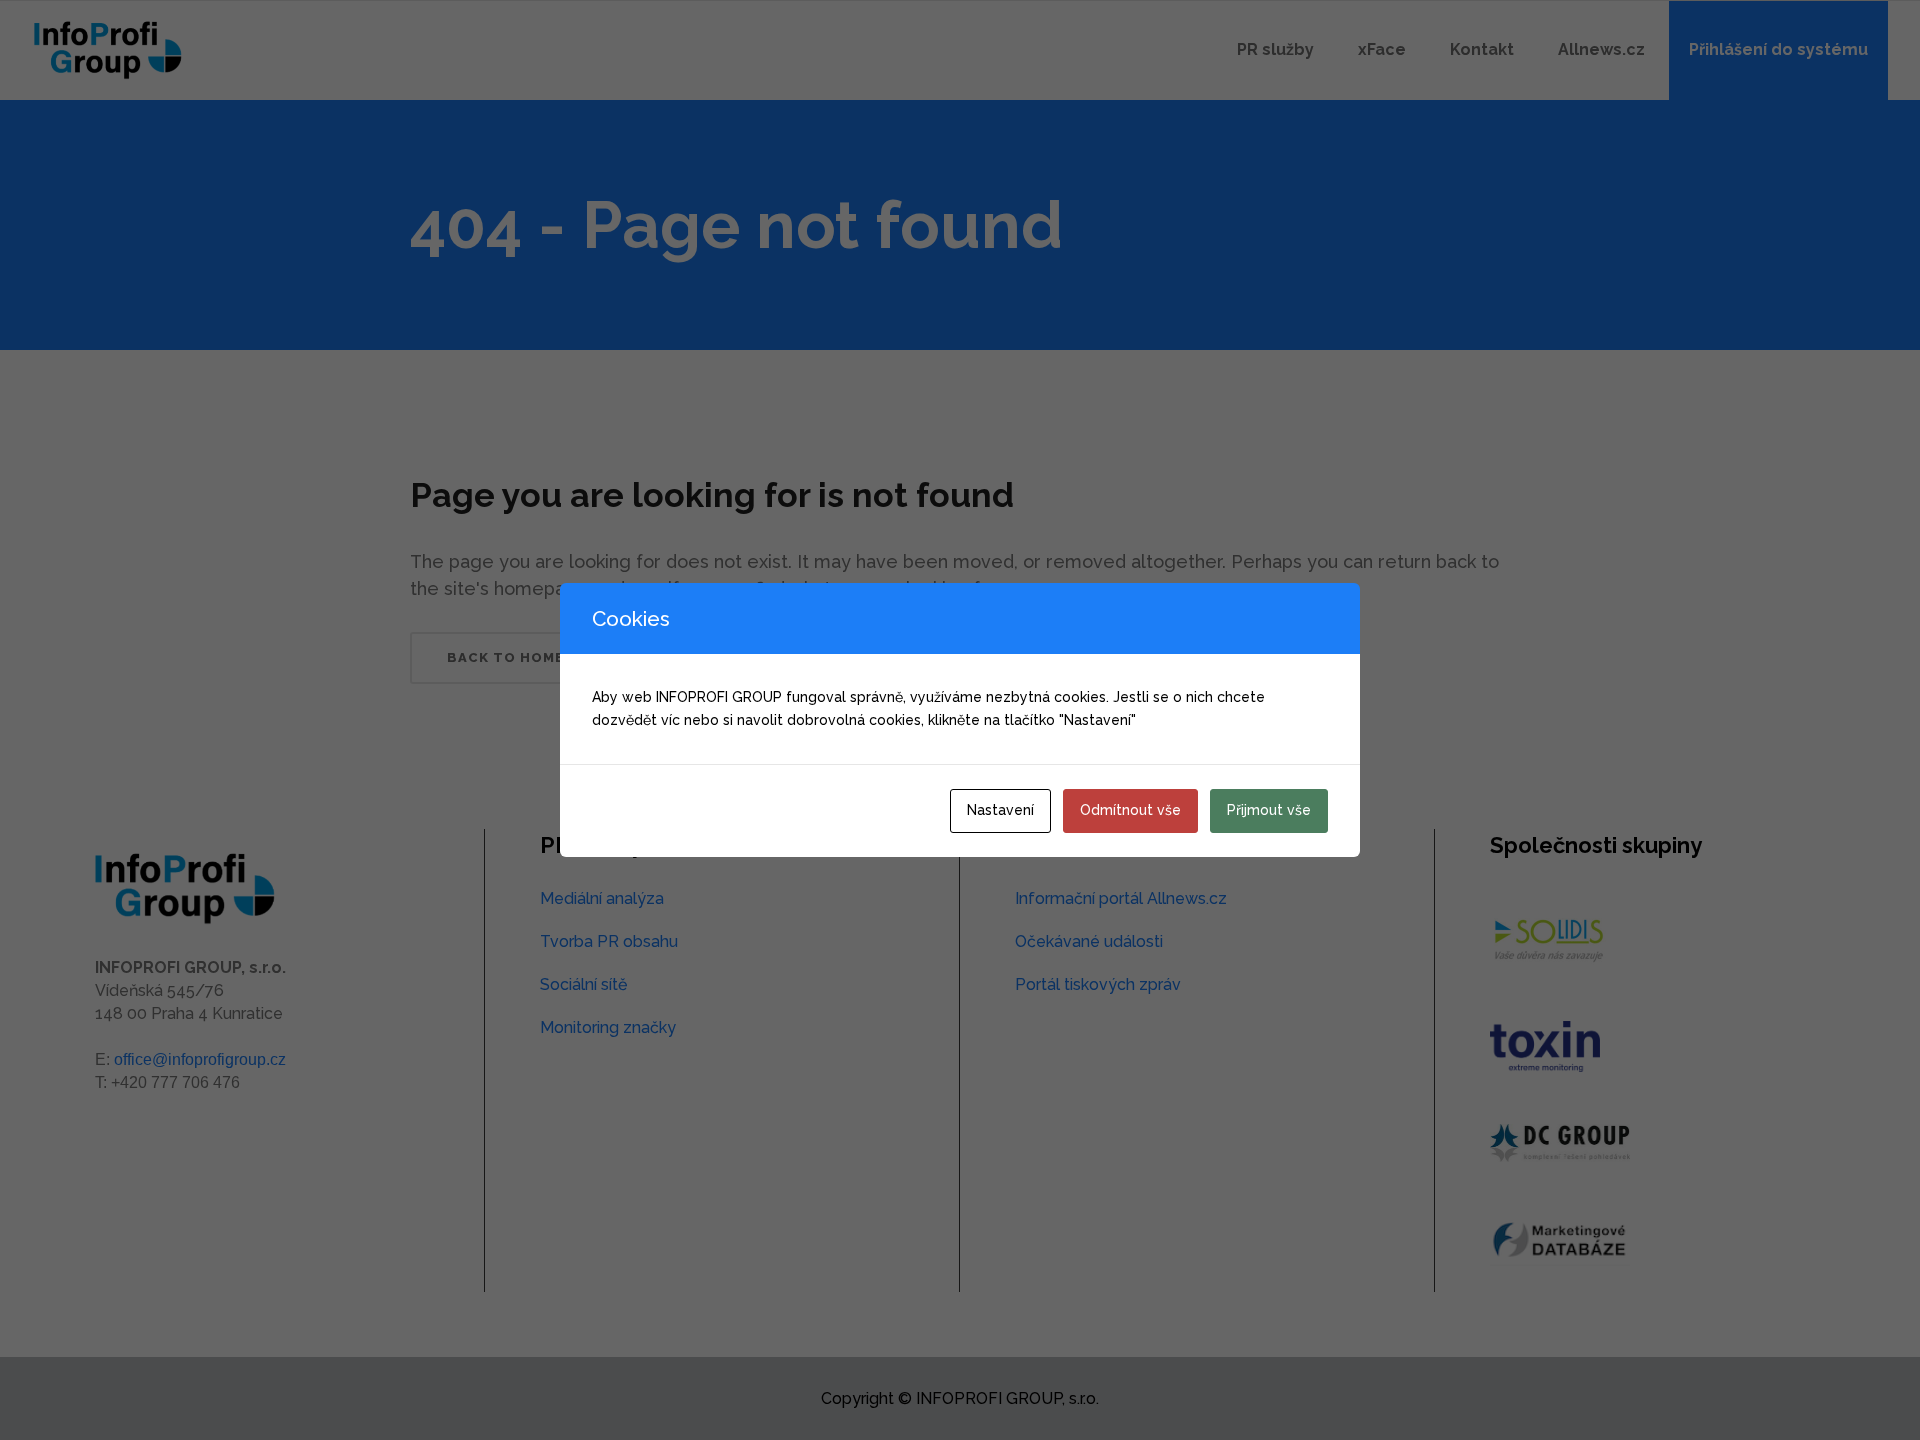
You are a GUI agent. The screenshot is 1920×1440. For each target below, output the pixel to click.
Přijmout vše (1269, 810)
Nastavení (1000, 810)
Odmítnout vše (1130, 810)
